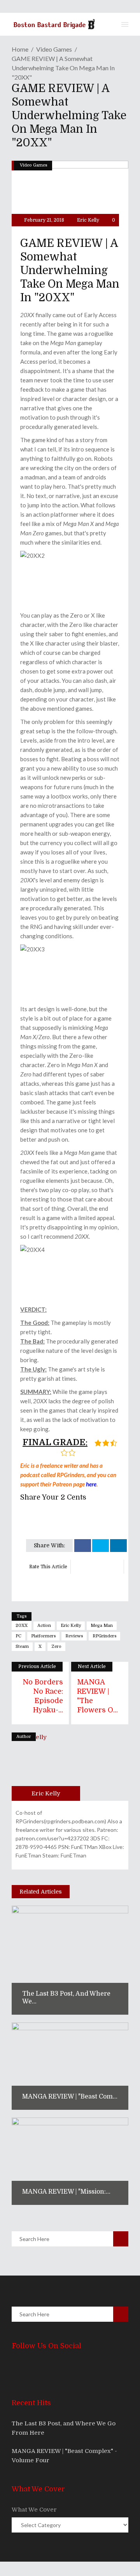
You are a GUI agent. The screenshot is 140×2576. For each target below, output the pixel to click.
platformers (43, 1636)
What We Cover (34, 2510)
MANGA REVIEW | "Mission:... (66, 2192)
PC (18, 1636)
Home (20, 49)
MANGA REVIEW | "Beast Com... (70, 2097)
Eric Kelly (88, 220)
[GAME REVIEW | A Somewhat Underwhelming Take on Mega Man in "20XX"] (46, 1767)
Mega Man (102, 1626)
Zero (56, 1646)
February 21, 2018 (44, 220)
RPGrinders (104, 1636)
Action (44, 1626)
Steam (22, 1646)
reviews (74, 1636)
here (91, 1484)
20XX (22, 1626)
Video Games (54, 49)
